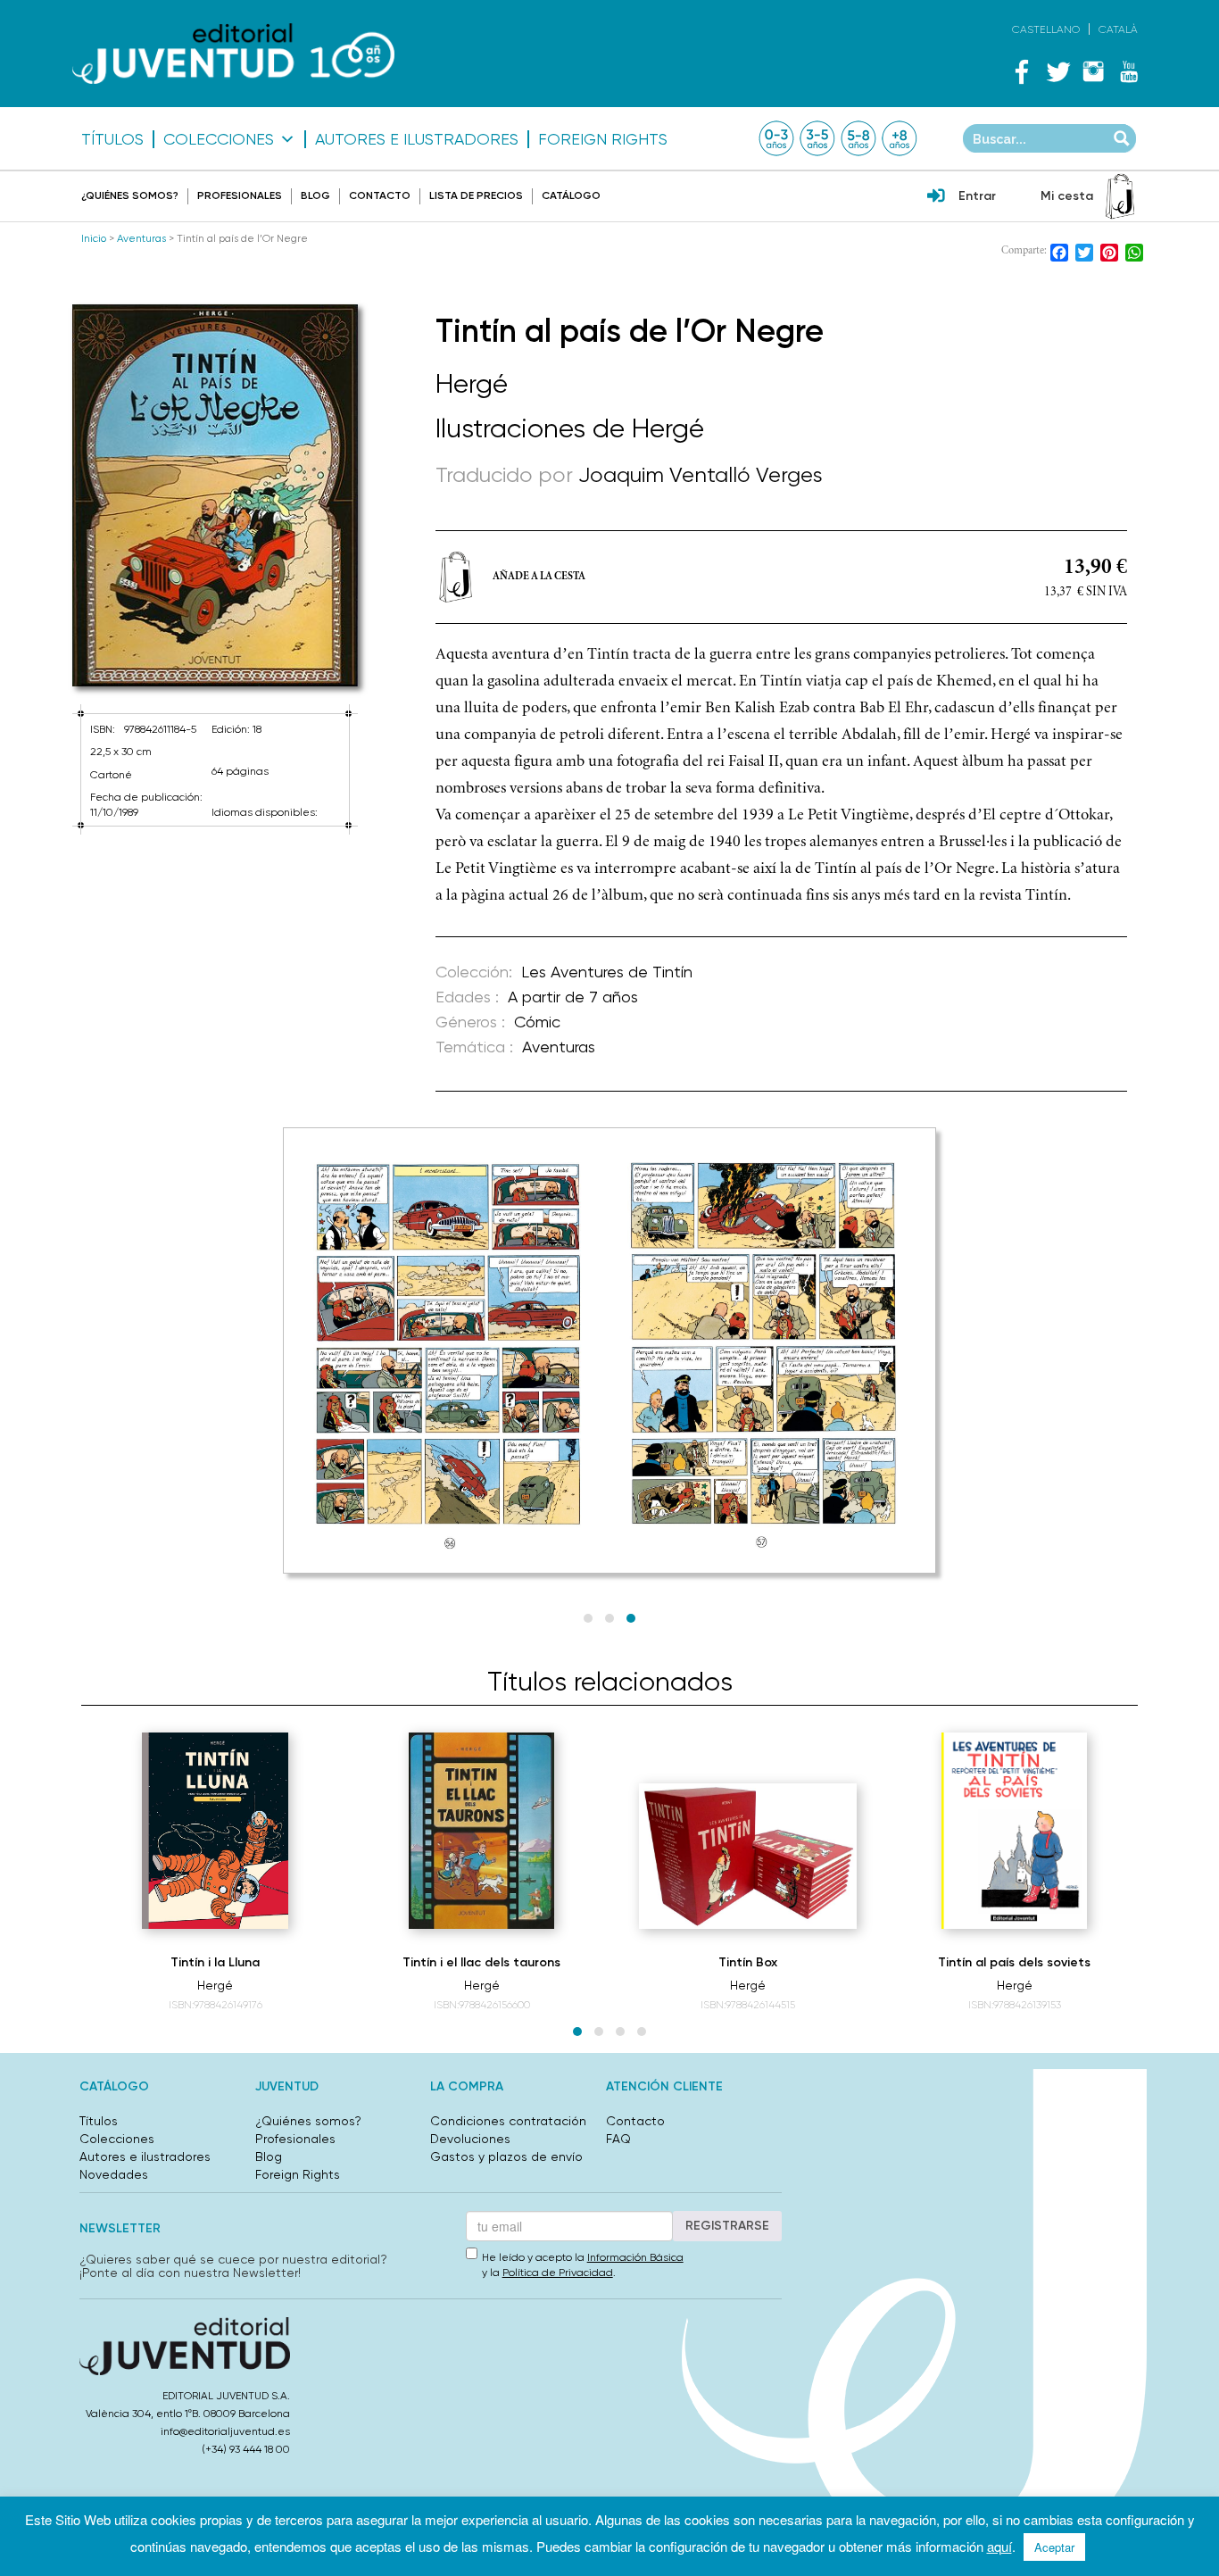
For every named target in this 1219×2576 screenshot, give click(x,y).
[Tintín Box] (748, 1857)
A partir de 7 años (573, 997)
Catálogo (571, 195)
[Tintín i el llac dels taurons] (481, 1831)
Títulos (112, 139)
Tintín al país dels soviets (1014, 1962)
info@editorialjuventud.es (225, 2431)
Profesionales (240, 195)
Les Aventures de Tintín (607, 972)
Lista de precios (476, 195)
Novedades (114, 2174)
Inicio (94, 238)
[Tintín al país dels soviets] (1014, 1831)
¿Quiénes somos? (130, 195)
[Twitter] (1057, 71)
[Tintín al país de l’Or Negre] (215, 496)
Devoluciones (470, 2139)
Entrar (977, 196)
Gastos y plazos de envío (506, 2156)
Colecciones (219, 139)
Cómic (537, 1022)
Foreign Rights (603, 139)
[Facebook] (1022, 71)
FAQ (618, 2139)
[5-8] (858, 138)
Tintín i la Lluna (215, 1962)
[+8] (900, 138)
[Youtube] (1129, 71)
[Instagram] (1093, 71)
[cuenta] (936, 197)
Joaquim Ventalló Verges (701, 475)
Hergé (472, 383)
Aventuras (141, 238)
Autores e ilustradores (417, 139)
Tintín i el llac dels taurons (481, 1962)
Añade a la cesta (539, 577)
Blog (315, 195)
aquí (999, 2546)
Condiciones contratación (508, 2121)
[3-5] (817, 138)
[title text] (233, 54)
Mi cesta (1067, 196)
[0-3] (776, 138)
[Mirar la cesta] (1120, 196)
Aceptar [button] (1054, 2547)
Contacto (380, 195)
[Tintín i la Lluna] (215, 1831)
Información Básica (635, 2257)
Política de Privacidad (558, 2273)
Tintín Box (748, 1962)
